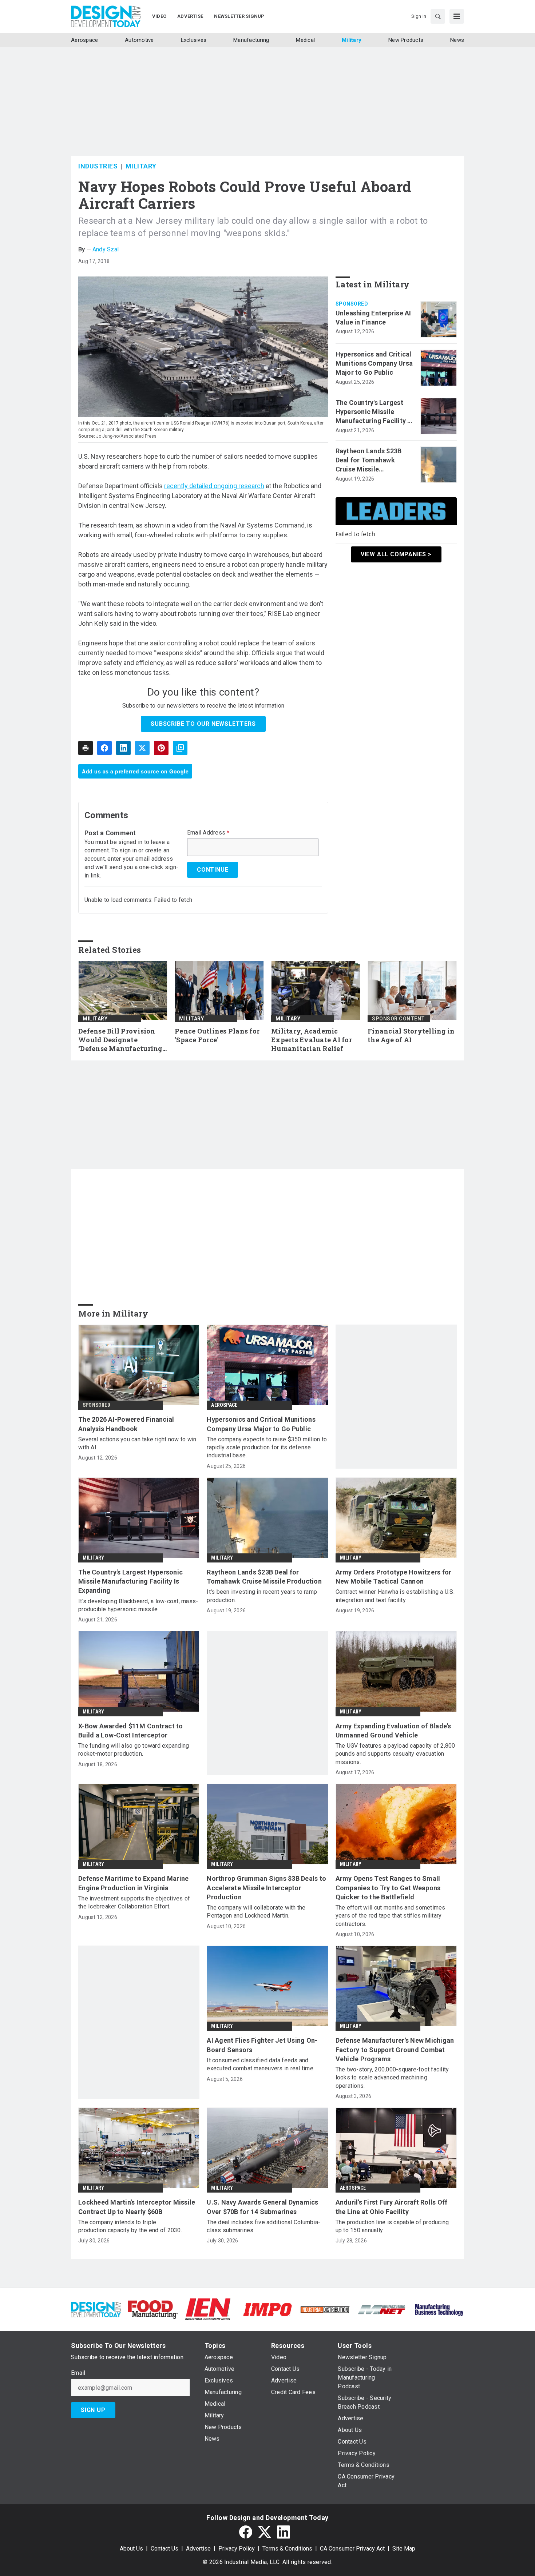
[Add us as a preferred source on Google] (180, 748)
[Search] (438, 16)
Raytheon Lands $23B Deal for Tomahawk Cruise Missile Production (369, 461)
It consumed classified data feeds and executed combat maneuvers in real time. (261, 2064)
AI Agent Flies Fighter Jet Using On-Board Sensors (262, 2045)
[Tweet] (142, 748)
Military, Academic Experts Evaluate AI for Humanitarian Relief (312, 1040)
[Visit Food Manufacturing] (153, 2309)
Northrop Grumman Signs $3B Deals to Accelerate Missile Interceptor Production (266, 1888)
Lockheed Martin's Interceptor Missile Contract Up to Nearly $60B (137, 2207)
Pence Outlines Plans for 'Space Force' (217, 1036)
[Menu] (457, 16)
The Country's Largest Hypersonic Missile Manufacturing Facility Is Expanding (374, 412)
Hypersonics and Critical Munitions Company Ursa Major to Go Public (374, 363)
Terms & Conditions (287, 2549)
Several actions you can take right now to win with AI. (137, 1443)
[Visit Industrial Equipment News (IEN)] (208, 2309)
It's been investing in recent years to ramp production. (262, 1596)
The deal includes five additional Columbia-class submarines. (263, 2226)
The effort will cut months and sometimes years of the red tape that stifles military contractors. (391, 1916)
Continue (213, 870)
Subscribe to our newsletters (203, 724)
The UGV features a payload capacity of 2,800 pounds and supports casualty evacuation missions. (395, 1754)
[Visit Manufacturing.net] (382, 2309)
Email (78, 2373)
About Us (131, 2549)
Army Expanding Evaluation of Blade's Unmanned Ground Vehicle (393, 1731)
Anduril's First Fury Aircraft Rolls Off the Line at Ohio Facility (392, 2207)
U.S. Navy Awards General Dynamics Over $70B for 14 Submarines (262, 2207)
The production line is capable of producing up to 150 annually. (392, 2226)
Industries (98, 166)
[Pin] (161, 748)
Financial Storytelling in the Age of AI (411, 1036)
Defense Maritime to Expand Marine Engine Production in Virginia (133, 1883)
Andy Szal (106, 249)
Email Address (208, 833)
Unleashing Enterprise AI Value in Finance (373, 318)
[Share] (104, 748)
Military (141, 166)
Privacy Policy (237, 2549)
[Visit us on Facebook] (246, 2532)
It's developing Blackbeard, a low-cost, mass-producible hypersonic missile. (138, 1605)
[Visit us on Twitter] (265, 2532)
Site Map (404, 2549)
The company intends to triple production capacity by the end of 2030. (130, 2226)
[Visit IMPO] (267, 2309)
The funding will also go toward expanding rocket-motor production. (134, 1750)
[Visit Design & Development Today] (96, 2309)
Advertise (198, 2549)
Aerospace (224, 1405)
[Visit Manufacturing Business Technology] (439, 2309)
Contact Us (165, 2549)
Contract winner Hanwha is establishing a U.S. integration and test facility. (395, 1596)
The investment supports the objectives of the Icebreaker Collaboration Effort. (134, 1902)
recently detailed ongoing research (214, 486)
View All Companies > (396, 554)
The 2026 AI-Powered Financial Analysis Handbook (126, 1424)
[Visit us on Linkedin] (284, 2532)
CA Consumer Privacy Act (352, 2549)
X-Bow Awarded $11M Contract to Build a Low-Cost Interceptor (131, 1731)
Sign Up (93, 2410)
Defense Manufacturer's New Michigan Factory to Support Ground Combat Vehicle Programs (395, 2049)
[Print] (86, 748)
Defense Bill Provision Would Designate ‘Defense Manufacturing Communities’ (120, 1040)
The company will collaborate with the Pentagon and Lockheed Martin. (256, 1912)
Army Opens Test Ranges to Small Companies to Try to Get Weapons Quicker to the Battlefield (388, 1888)
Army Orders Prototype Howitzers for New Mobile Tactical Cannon (394, 1577)
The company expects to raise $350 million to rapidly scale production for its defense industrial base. (267, 1448)
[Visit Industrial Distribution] (325, 2309)
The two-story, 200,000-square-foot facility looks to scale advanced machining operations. (392, 2078)
